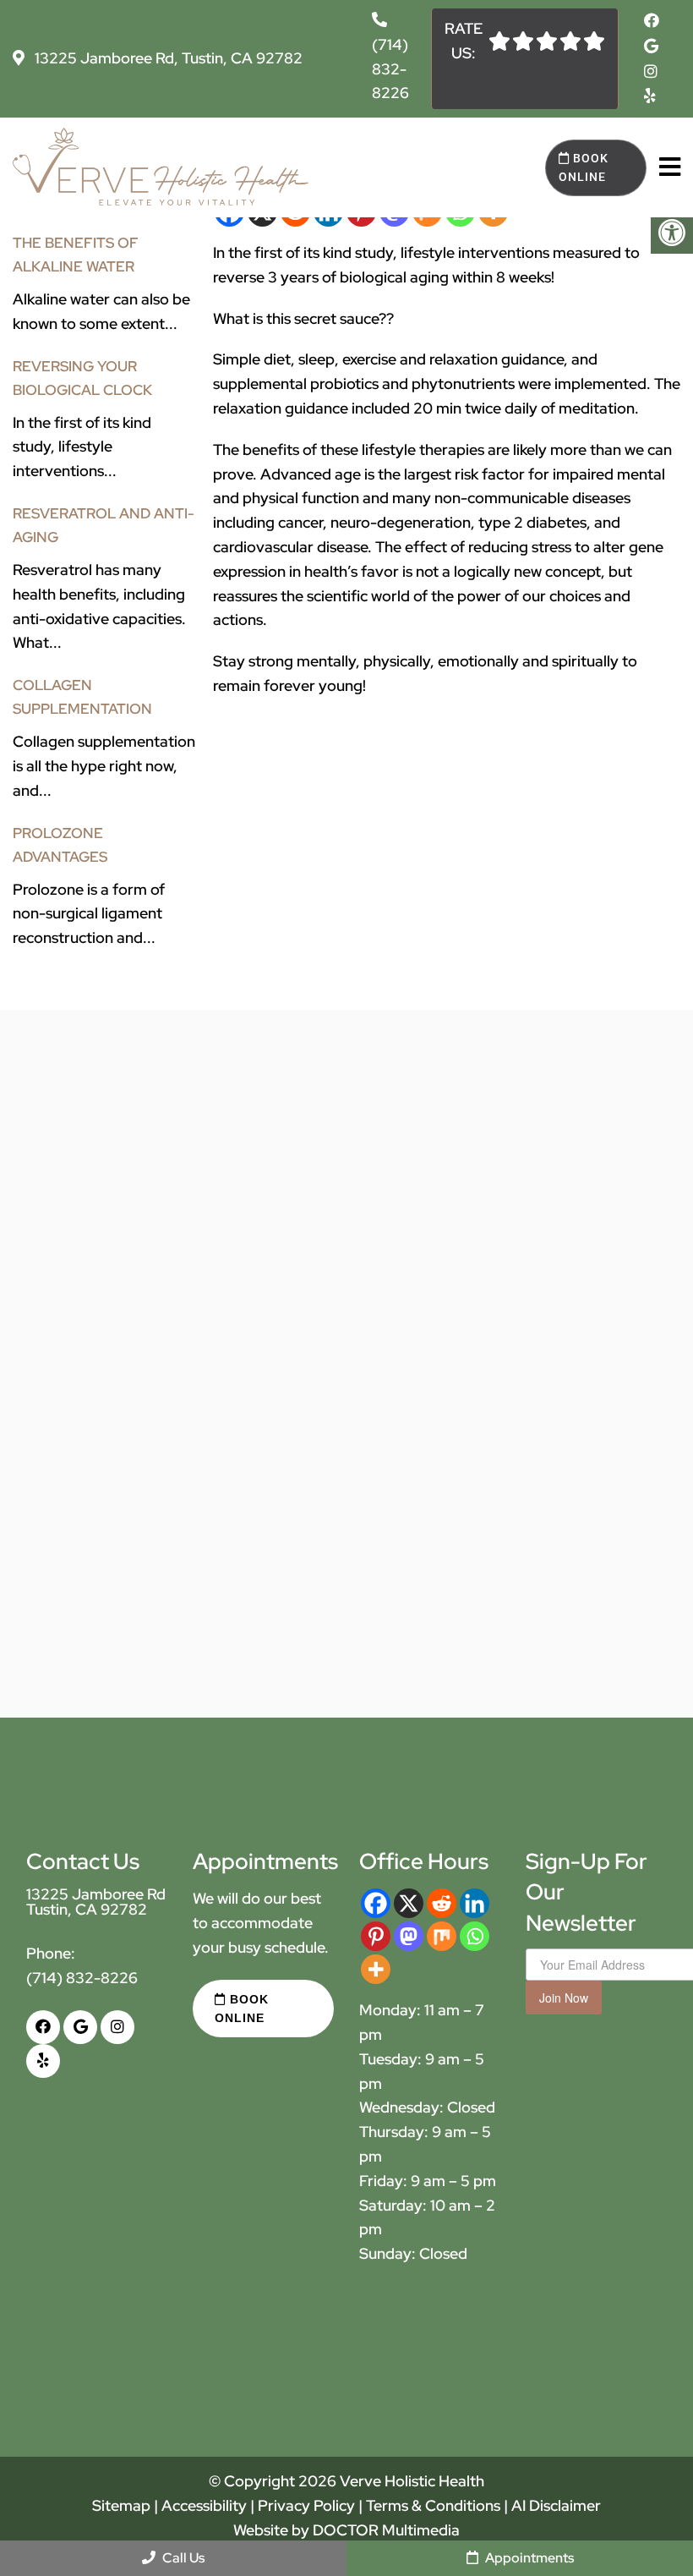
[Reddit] (442, 1903)
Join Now (564, 1998)
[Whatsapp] (475, 1936)
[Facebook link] (652, 21)
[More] (376, 1969)
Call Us (182, 2558)
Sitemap (121, 2505)
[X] (409, 1903)
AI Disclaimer (556, 2505)
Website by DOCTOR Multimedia (346, 2530)
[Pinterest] (376, 1936)
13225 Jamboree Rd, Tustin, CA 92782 (167, 58)
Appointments (528, 2558)
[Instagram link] (651, 71)
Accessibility (204, 2505)
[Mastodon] (409, 1936)
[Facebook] (376, 1903)
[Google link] (651, 46)
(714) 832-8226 (390, 69)
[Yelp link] (650, 96)
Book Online (584, 167)
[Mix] (442, 1936)
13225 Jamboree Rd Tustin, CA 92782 (96, 1902)
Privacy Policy (308, 2505)
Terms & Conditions (435, 2505)
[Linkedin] (475, 1903)
